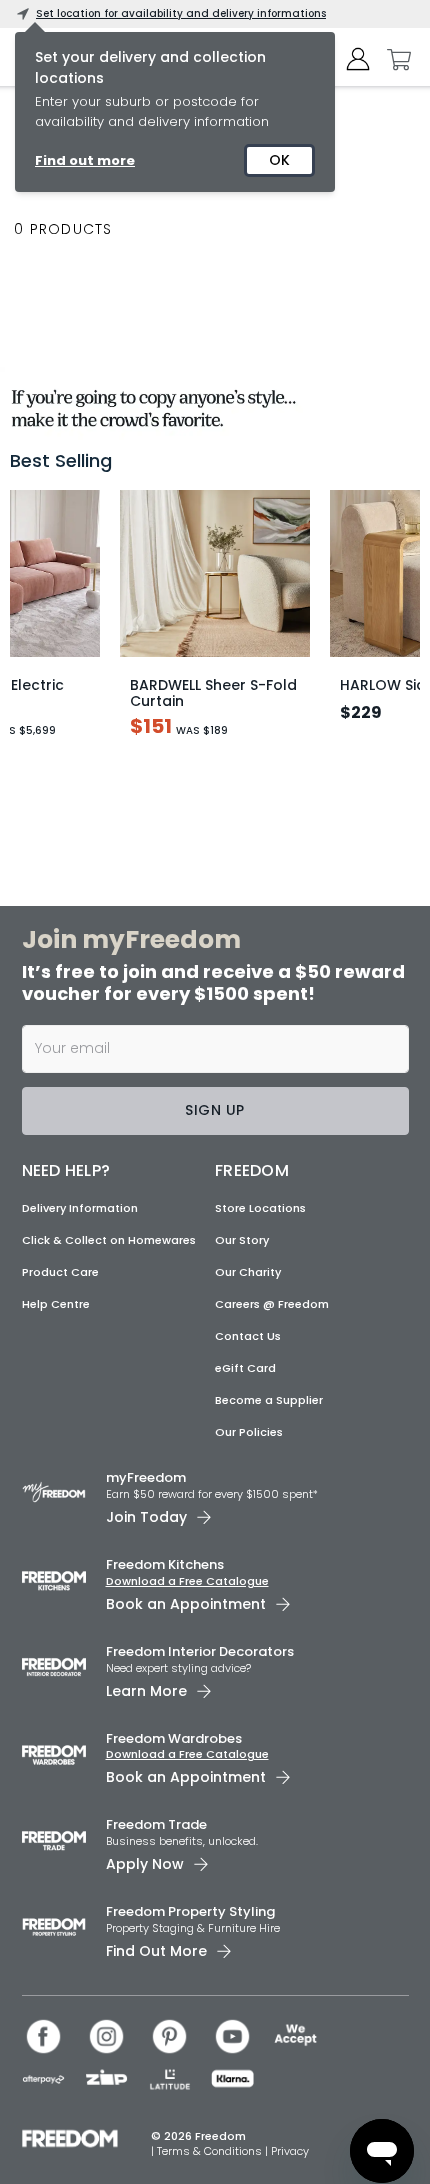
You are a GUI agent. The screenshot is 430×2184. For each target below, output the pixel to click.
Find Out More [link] (156, 1951)
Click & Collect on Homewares (109, 1240)
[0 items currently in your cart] (394, 60)
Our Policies (249, 1432)
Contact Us (248, 1336)
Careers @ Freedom (272, 1304)
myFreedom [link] (146, 1477)
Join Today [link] (146, 1517)
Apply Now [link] (145, 1864)
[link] (215, 403)
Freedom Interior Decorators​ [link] (200, 1651)
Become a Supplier (269, 1400)
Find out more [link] (85, 160)
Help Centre (56, 1304)
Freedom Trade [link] (156, 1824)
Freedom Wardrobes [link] (174, 1738)
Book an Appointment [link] (186, 1604)
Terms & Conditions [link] (211, 2151)
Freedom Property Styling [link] (190, 1911)
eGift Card (245, 1368)
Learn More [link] (146, 1691)
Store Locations (260, 1208)
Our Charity (248, 1272)
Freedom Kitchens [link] (165, 1564)
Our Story (242, 1240)
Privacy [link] (290, 2151)
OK (279, 160)
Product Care (60, 1272)
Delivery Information (80, 1208)
